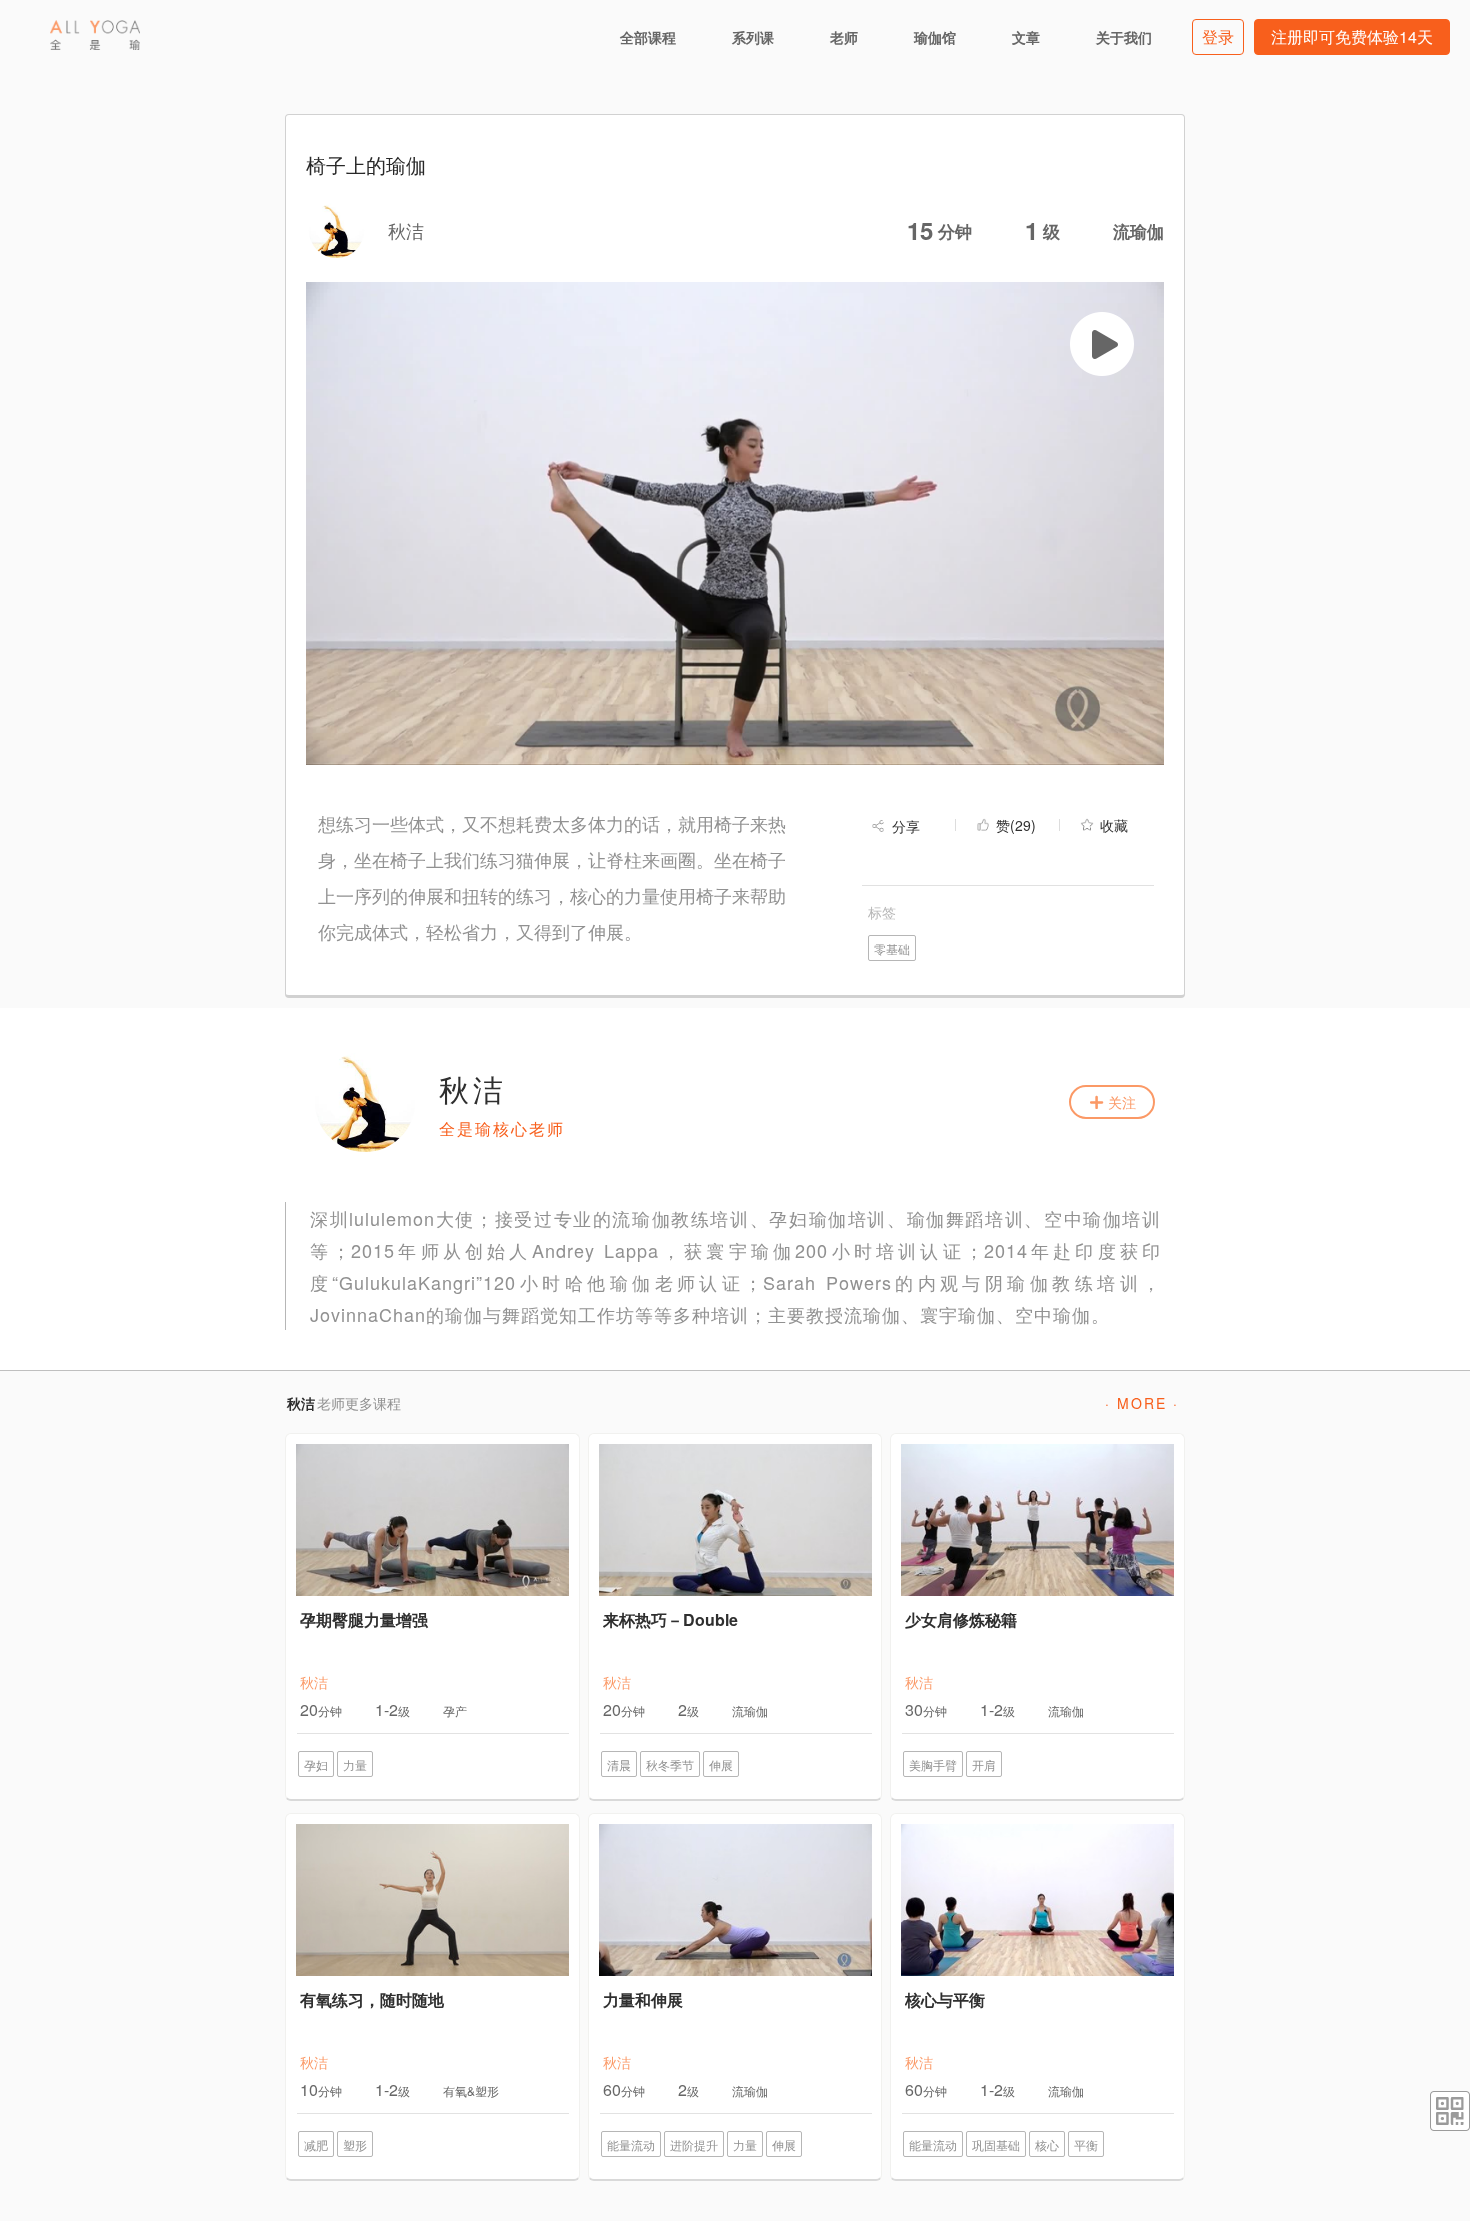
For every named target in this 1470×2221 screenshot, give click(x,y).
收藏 (1114, 825)
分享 (906, 826)
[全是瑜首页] (95, 35)
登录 (1218, 36)
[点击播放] (1102, 344)
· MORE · (1142, 1403)
